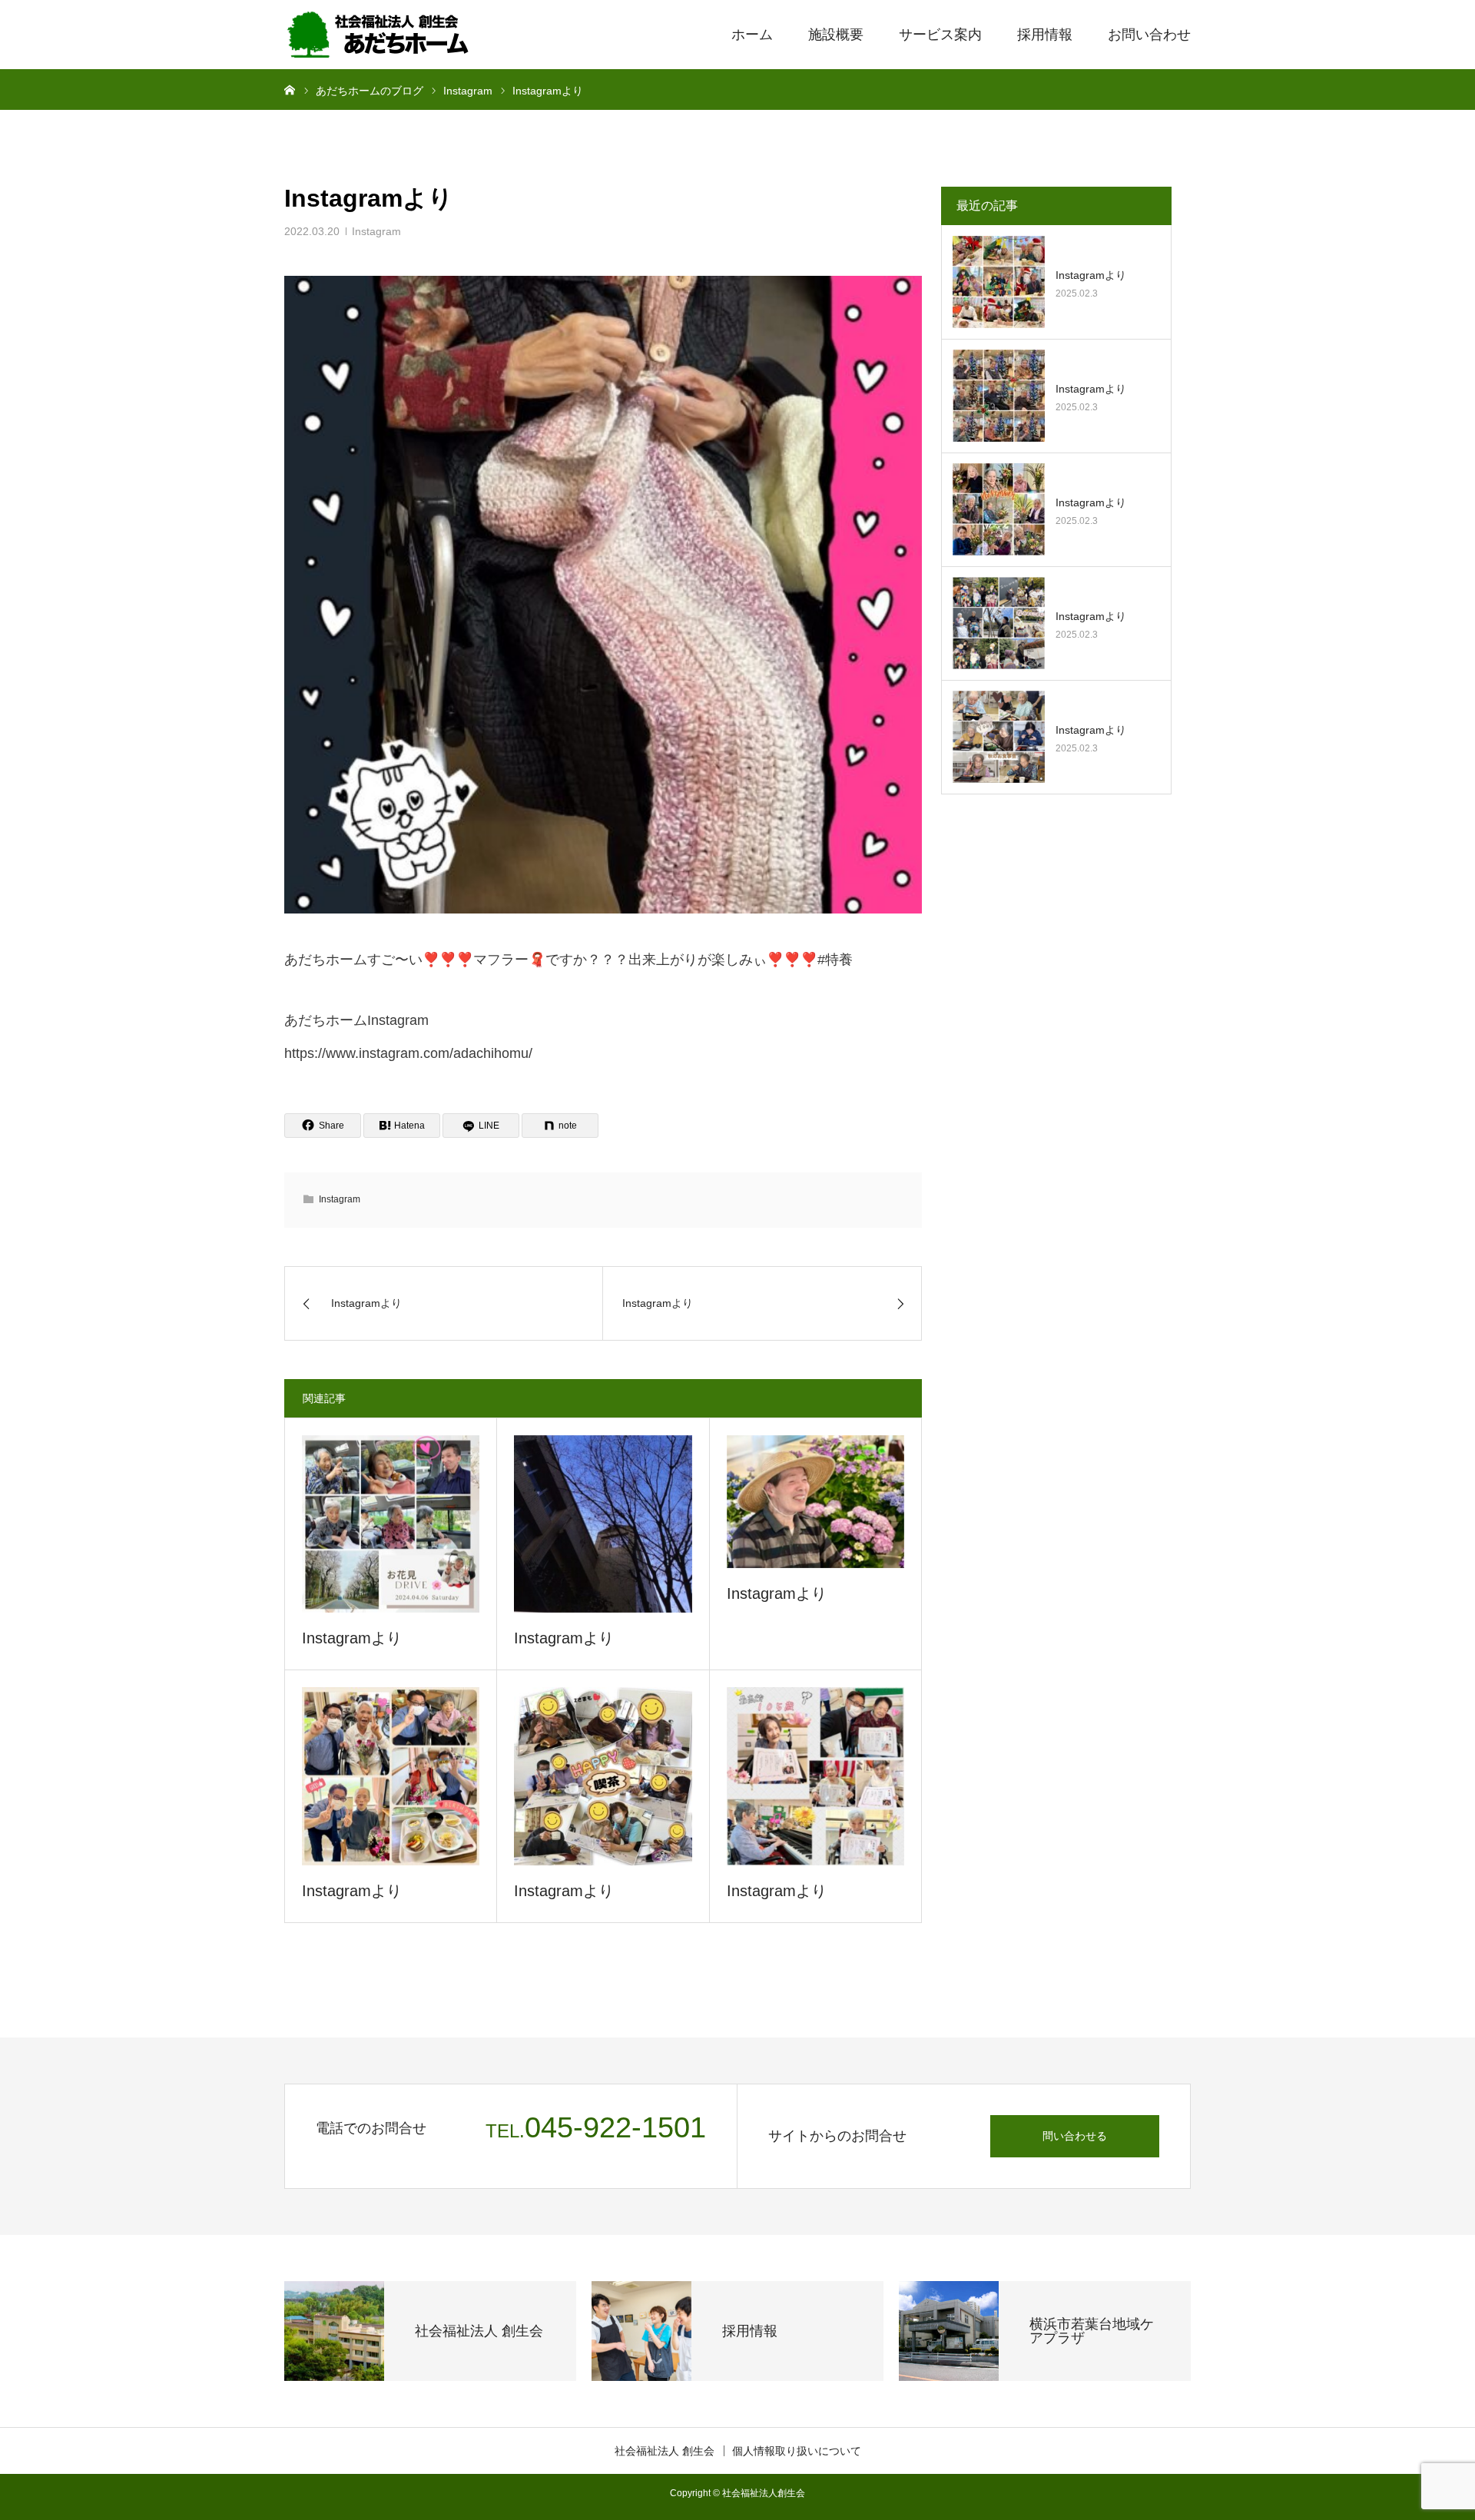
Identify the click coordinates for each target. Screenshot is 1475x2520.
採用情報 (1045, 35)
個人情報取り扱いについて (797, 2451)
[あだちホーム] (380, 35)
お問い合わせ (1149, 35)
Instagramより (352, 1638)
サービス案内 (940, 35)
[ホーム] (290, 89)
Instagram (376, 231)
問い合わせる (1075, 2136)
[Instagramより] (391, 1524)
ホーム (752, 35)
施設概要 (836, 35)
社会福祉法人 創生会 (665, 2451)
